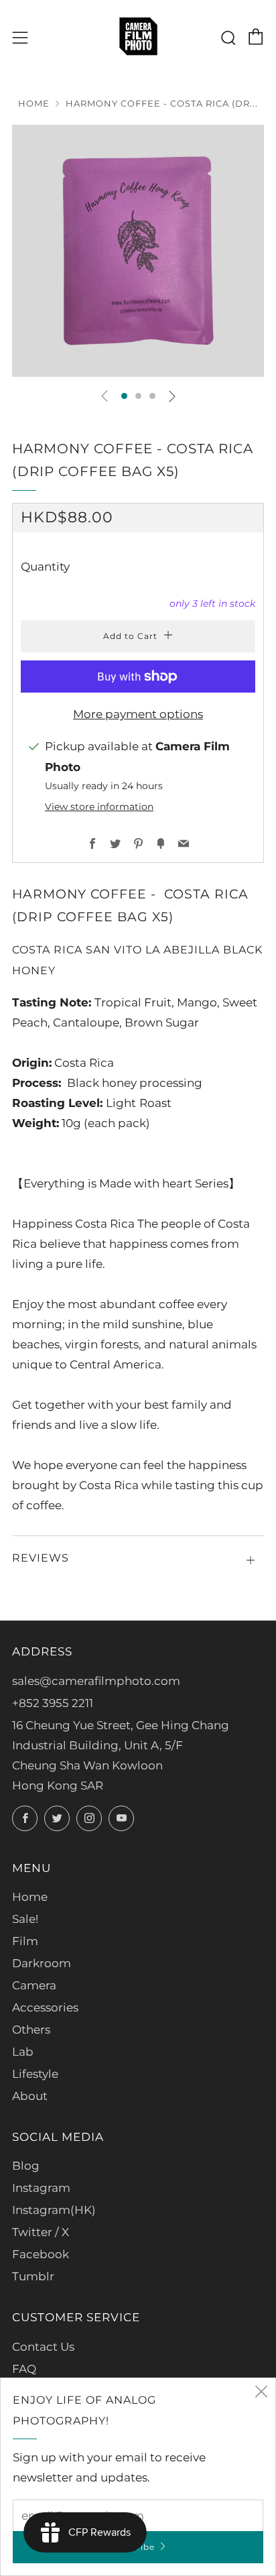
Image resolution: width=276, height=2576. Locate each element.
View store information (99, 807)
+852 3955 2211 (53, 1703)
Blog (26, 2166)
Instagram (41, 2188)
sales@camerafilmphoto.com (96, 1681)
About (30, 2096)
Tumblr (33, 2276)
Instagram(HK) (54, 2210)
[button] (124, 396)
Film (25, 1941)
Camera (34, 1985)
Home (34, 104)
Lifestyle (35, 2074)
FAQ (24, 2369)
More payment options (138, 714)
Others (31, 2030)
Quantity (45, 567)
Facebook (41, 2254)
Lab (23, 2052)
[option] (138, 251)
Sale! (25, 1919)
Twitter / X (41, 2232)
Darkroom (42, 1963)
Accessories (45, 2007)
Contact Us (43, 2347)
